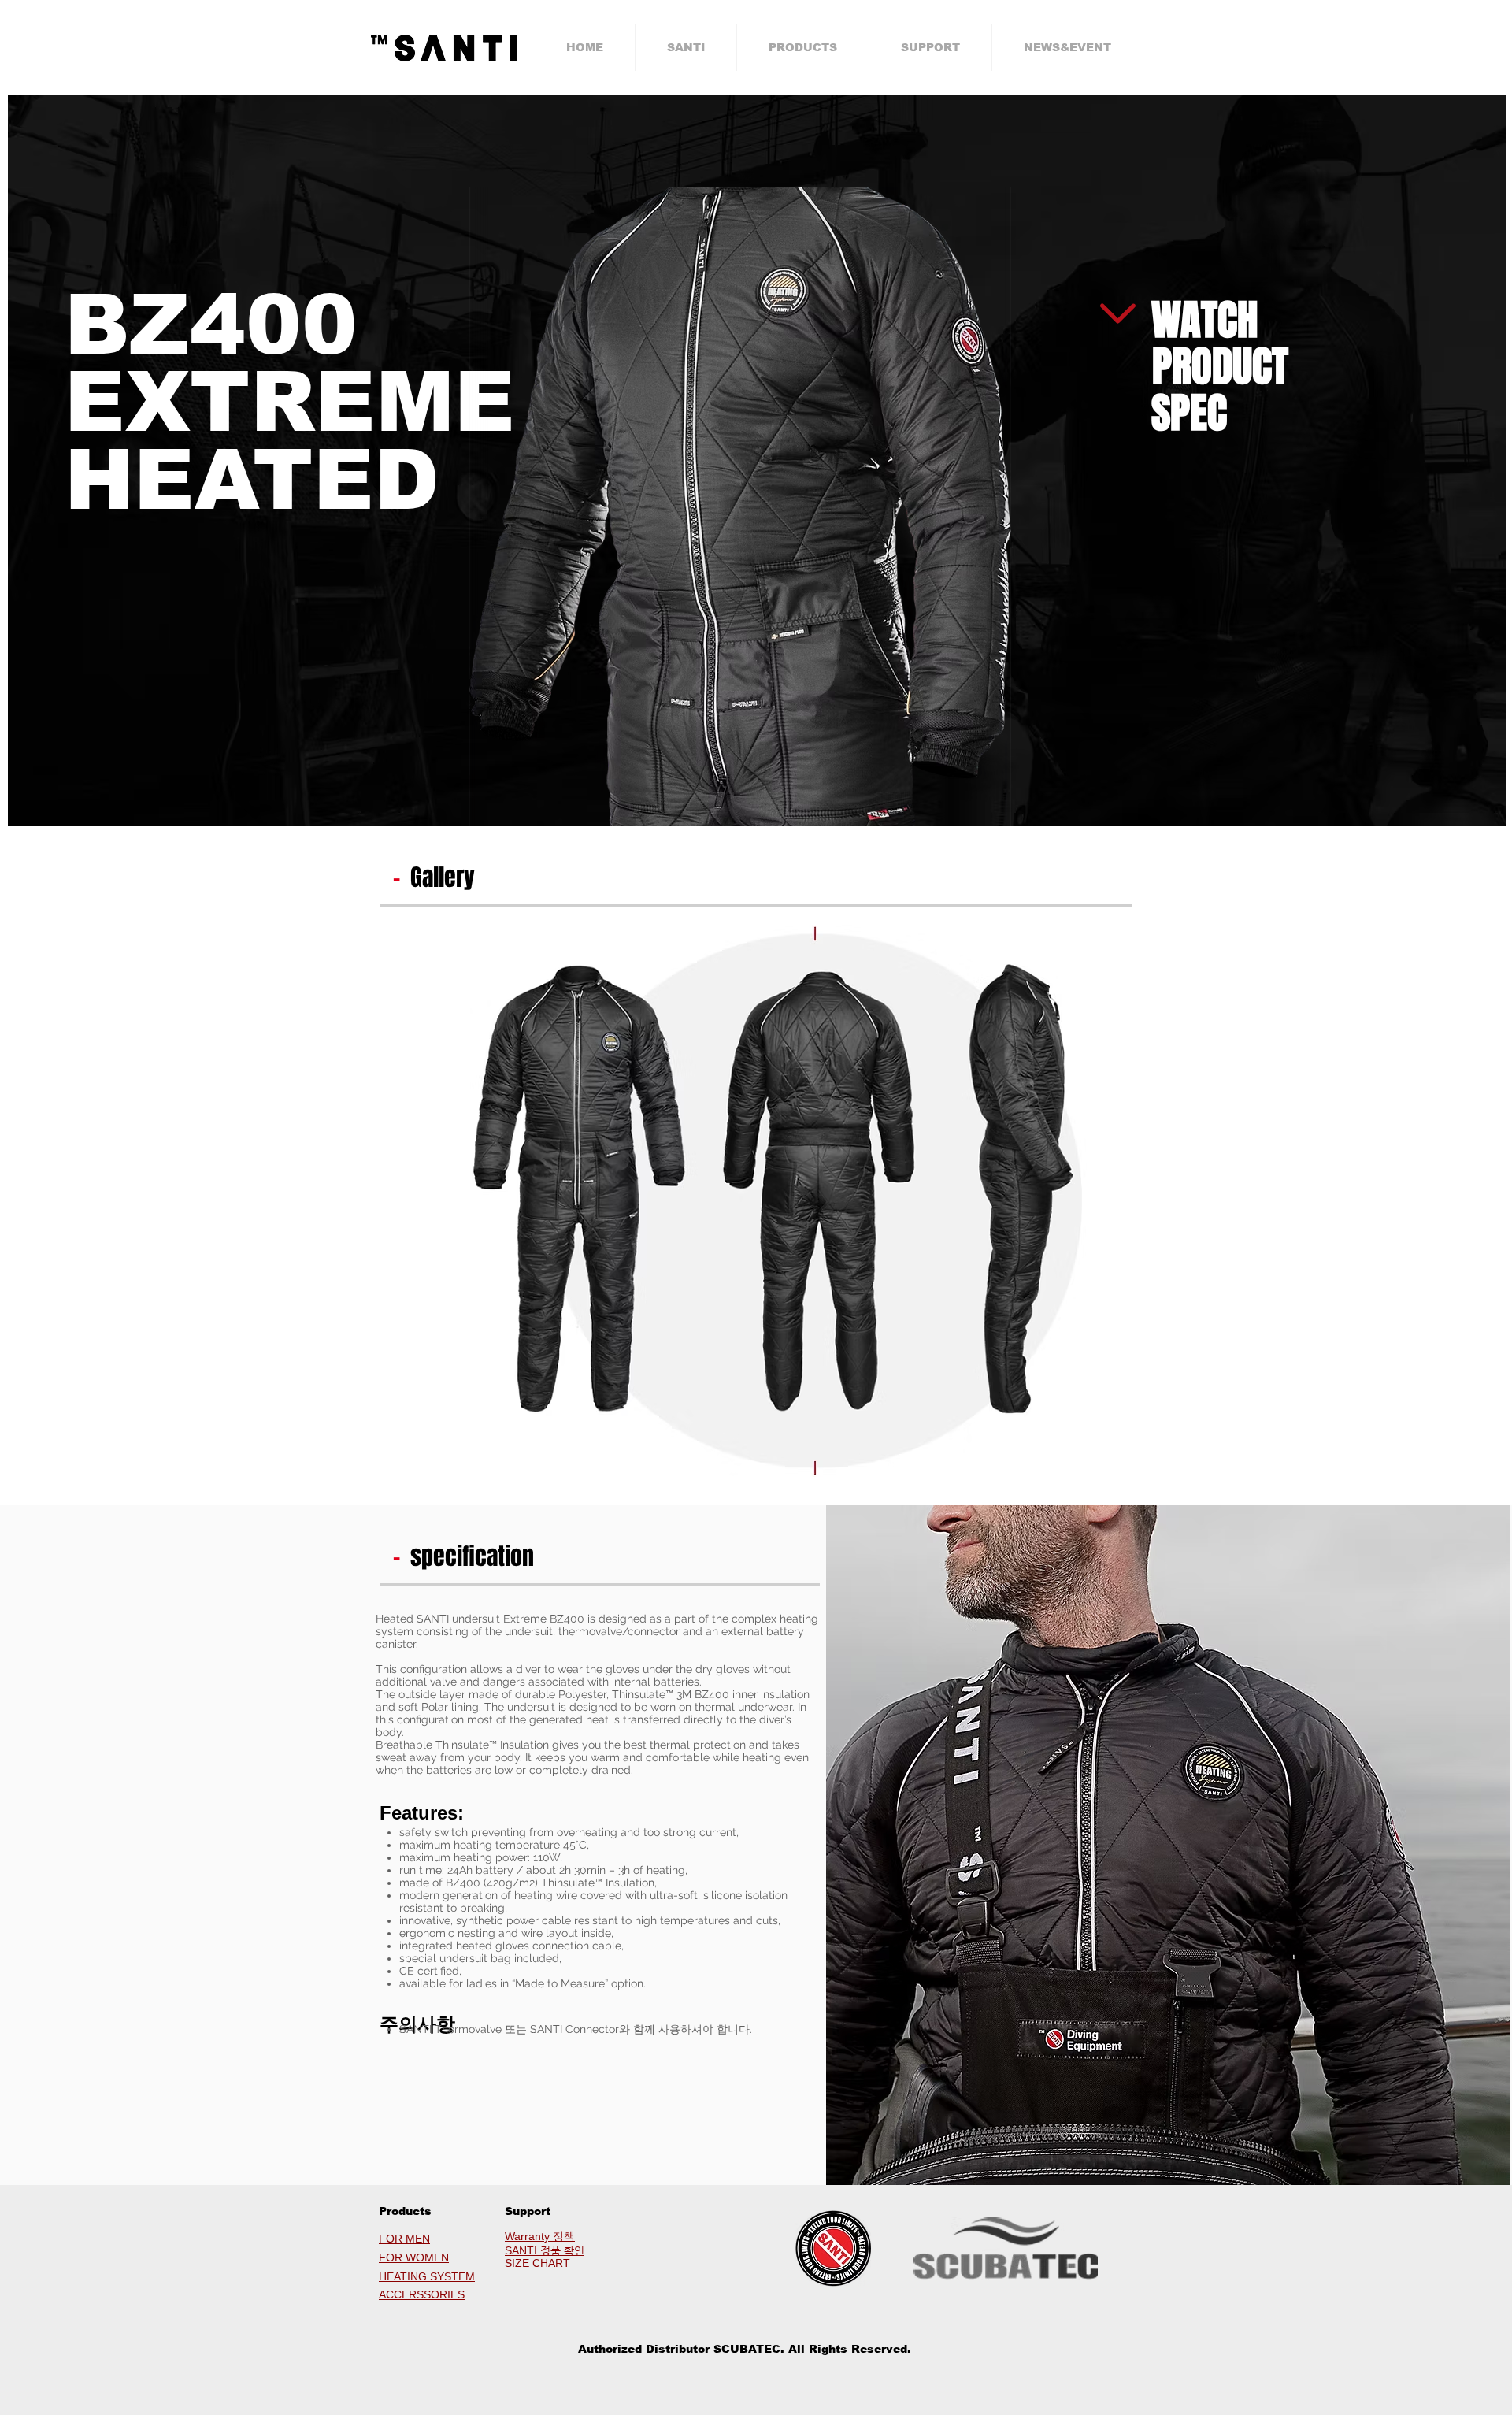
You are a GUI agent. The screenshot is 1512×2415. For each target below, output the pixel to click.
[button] (686, 48)
